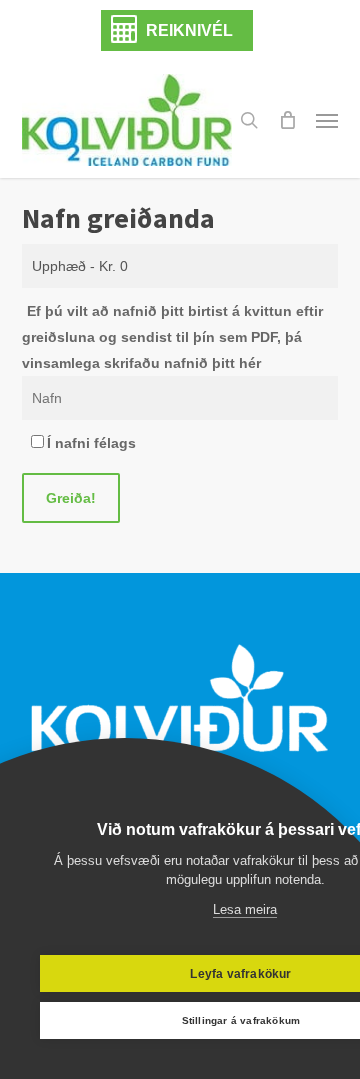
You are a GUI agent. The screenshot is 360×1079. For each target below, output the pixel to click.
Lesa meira (245, 909)
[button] (327, 120)
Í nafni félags (91, 443)
